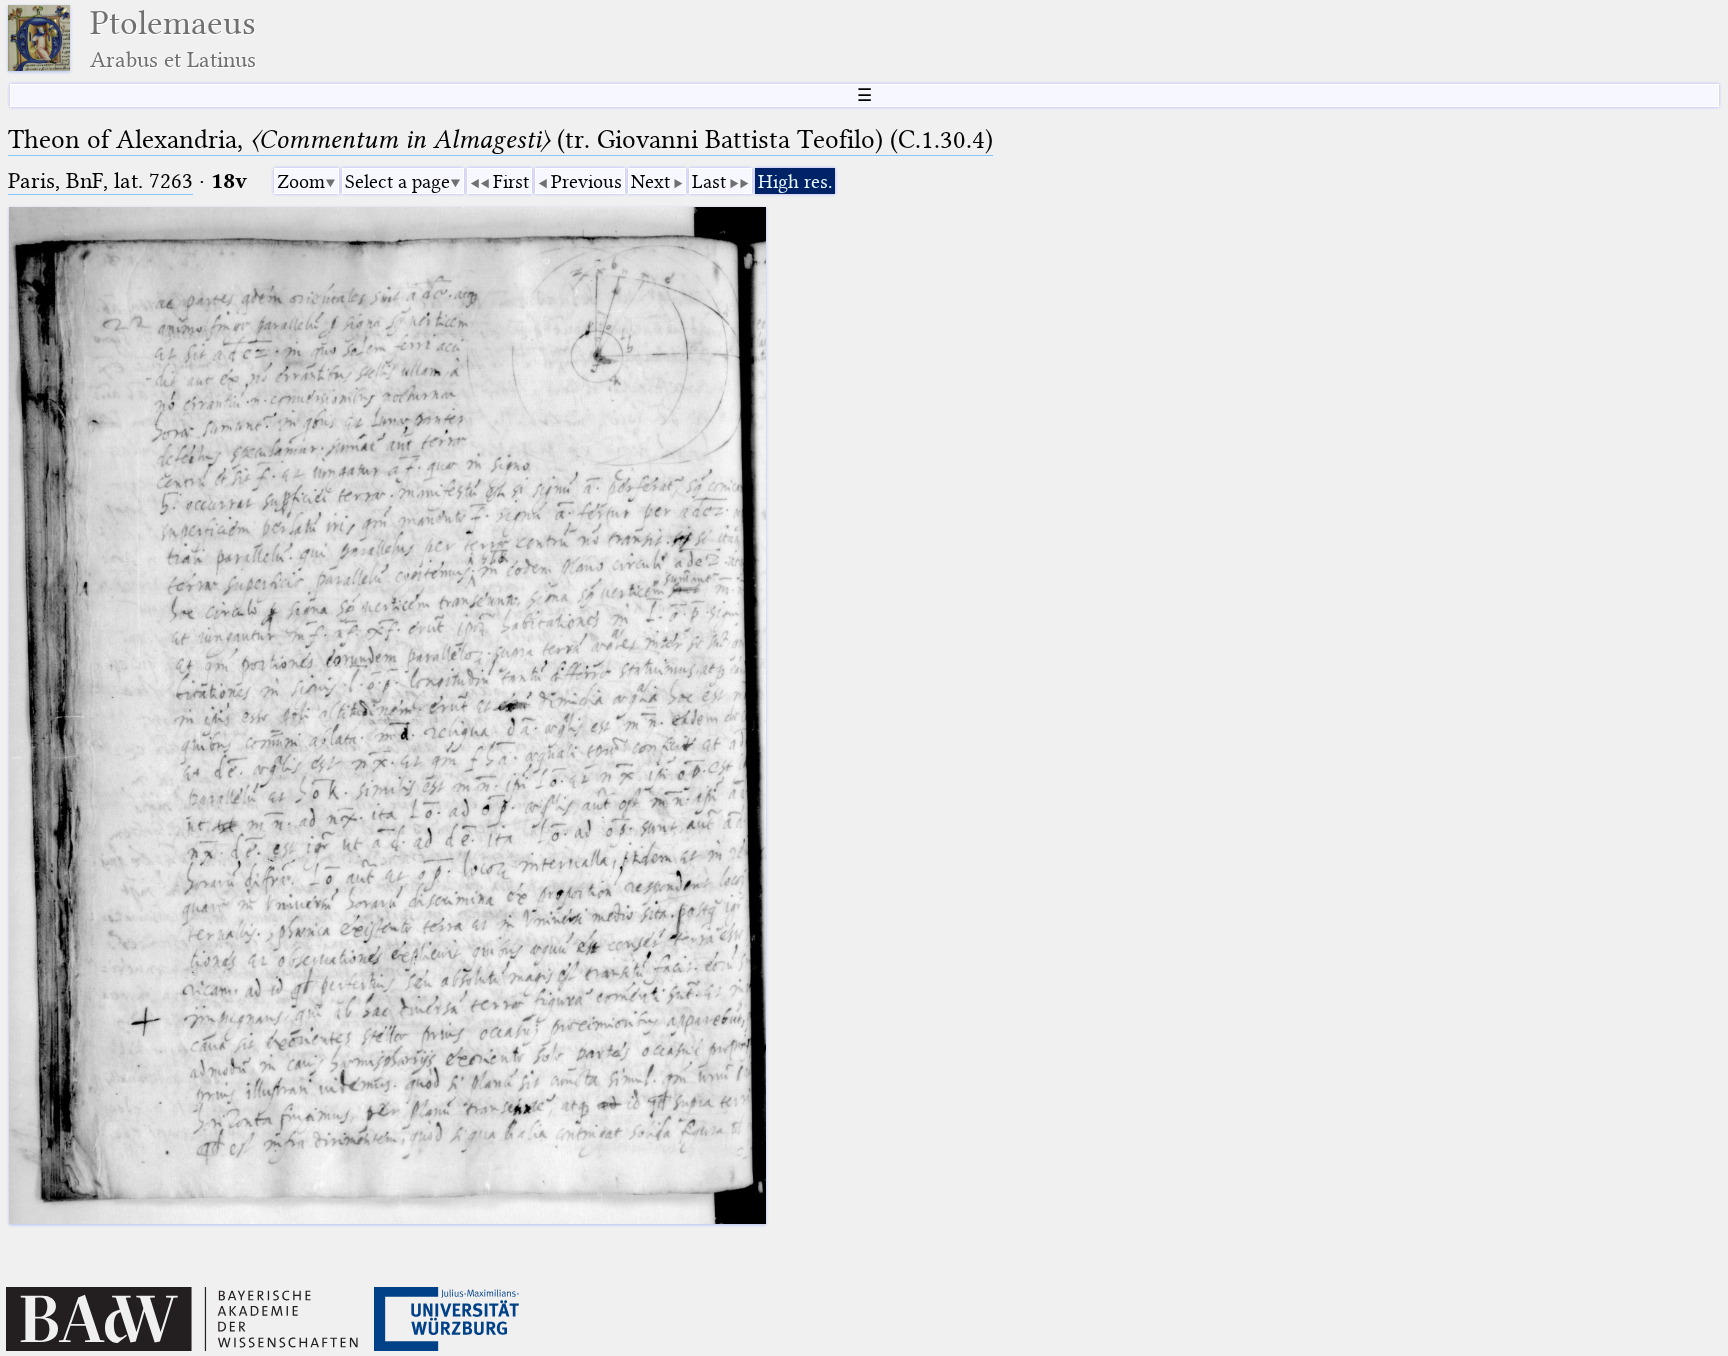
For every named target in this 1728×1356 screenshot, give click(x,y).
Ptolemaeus (173, 38)
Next (650, 181)
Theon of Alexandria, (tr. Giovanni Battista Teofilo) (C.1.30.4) (500, 139)
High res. (795, 181)
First (511, 181)
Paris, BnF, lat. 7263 (100, 180)
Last (709, 181)
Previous (586, 181)
